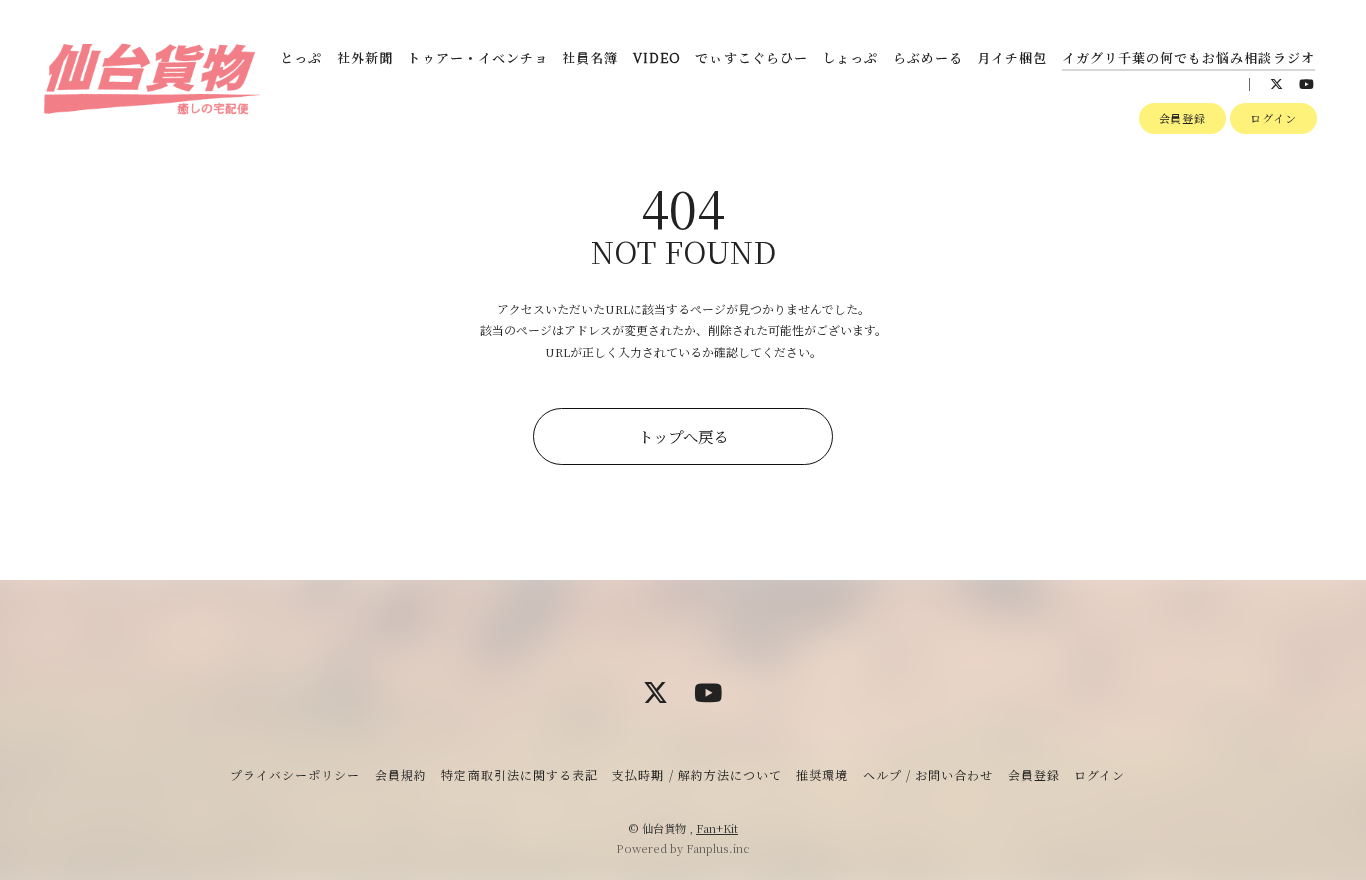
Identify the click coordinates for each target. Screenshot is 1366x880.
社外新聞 (365, 59)
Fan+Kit (717, 828)
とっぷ (301, 59)
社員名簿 (590, 59)
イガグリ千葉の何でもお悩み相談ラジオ (1188, 59)
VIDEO (657, 59)
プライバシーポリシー (295, 774)
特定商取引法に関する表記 (519, 774)
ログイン (1273, 118)
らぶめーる (928, 59)
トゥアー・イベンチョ (477, 59)
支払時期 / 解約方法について (697, 774)
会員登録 (1183, 118)
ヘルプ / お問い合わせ (928, 774)
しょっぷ (850, 59)
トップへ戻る (683, 436)
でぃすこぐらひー (751, 59)
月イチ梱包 (1012, 59)
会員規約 (401, 774)
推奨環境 (822, 774)
